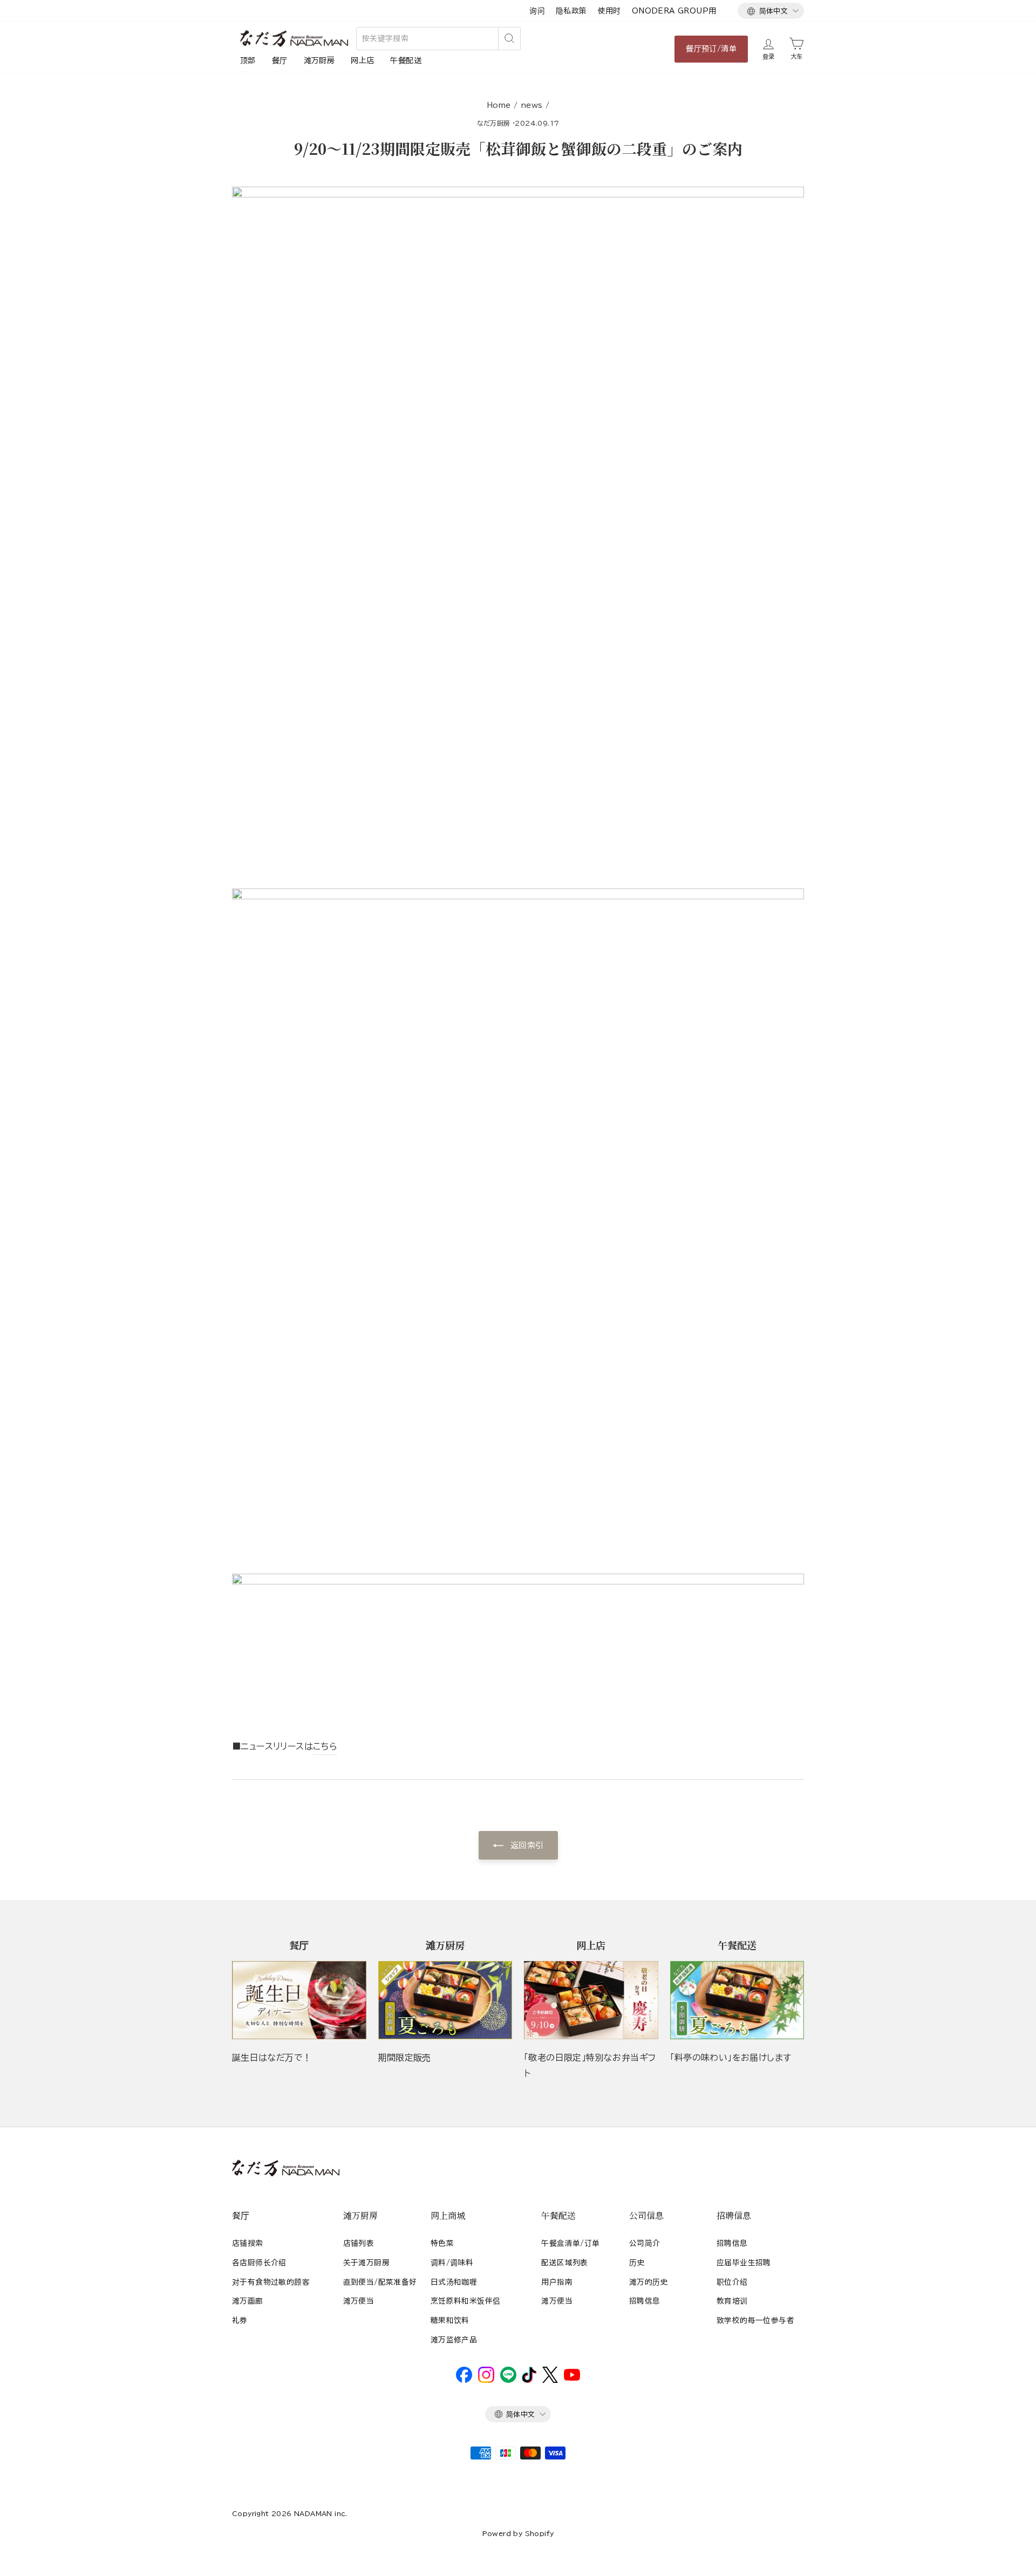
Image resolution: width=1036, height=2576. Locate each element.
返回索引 (526, 1845)
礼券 (240, 2320)
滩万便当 (359, 2301)
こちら (325, 1746)
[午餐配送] (737, 2000)
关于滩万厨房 (366, 2263)
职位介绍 (732, 2282)
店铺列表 (359, 2243)
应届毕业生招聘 (744, 2263)
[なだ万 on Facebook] (464, 2380)
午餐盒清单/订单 (570, 2243)
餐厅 (280, 60)
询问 (537, 11)
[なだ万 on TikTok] (529, 2380)
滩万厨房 (319, 60)
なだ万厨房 (494, 123)
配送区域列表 (564, 2263)
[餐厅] (299, 2000)
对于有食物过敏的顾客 (271, 2282)
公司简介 (645, 2243)
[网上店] (591, 2000)
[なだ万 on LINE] (508, 2380)
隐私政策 (571, 11)
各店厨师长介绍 (259, 2263)
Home (499, 105)
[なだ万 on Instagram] (486, 2380)
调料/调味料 (452, 2263)
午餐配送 (406, 60)
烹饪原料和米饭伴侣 (466, 2301)
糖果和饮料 (450, 2320)
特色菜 (442, 2243)
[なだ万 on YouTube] (572, 2378)
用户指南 (557, 2282)
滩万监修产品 (454, 2340)
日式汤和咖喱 (454, 2282)
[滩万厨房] (445, 2000)
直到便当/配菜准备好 (380, 2282)
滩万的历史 (649, 2282)
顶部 (248, 60)
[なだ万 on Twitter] (550, 2380)
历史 (637, 2263)
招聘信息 (645, 2301)
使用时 (609, 11)
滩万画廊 (248, 2301)
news (532, 105)
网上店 (362, 60)
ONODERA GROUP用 (674, 11)
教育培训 (732, 2301)
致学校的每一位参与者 (755, 2320)
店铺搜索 (248, 2243)
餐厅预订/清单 (711, 49)
